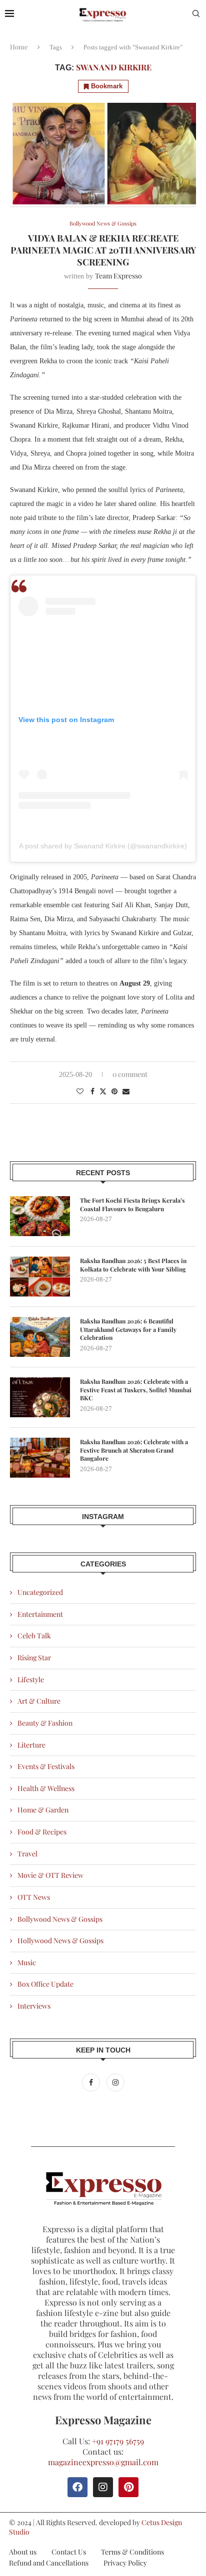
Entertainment (40, 1614)
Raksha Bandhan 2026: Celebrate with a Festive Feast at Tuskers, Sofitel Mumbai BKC (136, 1390)
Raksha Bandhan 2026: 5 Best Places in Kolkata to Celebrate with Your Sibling (133, 1265)
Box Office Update (45, 1984)
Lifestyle (31, 1679)
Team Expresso (118, 276)
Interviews (34, 2006)
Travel (27, 1854)
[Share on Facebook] (92, 1091)
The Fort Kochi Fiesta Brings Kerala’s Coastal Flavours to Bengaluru (132, 1204)
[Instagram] (115, 2082)
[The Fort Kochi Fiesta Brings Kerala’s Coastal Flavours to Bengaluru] (40, 1216)
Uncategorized (40, 1592)
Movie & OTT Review (50, 1875)
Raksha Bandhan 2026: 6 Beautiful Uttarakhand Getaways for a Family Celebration (128, 1329)
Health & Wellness (46, 1788)
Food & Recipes (42, 1832)
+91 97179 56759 (118, 2441)
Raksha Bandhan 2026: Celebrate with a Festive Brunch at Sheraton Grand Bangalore (134, 1450)
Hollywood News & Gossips (60, 1940)
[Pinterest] (128, 2487)
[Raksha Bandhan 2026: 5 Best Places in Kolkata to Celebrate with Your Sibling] (40, 1277)
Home (19, 47)
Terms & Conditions (132, 2552)
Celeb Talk (34, 1636)
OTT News (34, 1897)
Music (27, 1962)
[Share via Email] (126, 1091)
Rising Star (34, 1658)
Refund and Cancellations (49, 2563)
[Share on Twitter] (103, 1091)
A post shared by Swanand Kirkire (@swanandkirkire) (103, 846)
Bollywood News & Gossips (60, 1919)
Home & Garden (43, 1810)
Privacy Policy (125, 2563)
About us (23, 2552)
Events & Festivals (46, 1766)
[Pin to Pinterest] (114, 1091)
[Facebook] (92, 2082)
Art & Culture (39, 1701)
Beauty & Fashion (45, 1723)
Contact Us (69, 2552)
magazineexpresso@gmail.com (103, 2462)
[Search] (196, 15)
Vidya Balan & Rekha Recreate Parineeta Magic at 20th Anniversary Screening (103, 250)
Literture (31, 1745)
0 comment (130, 1074)
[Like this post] (80, 1091)
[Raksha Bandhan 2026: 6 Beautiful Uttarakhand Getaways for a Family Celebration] (40, 1337)
